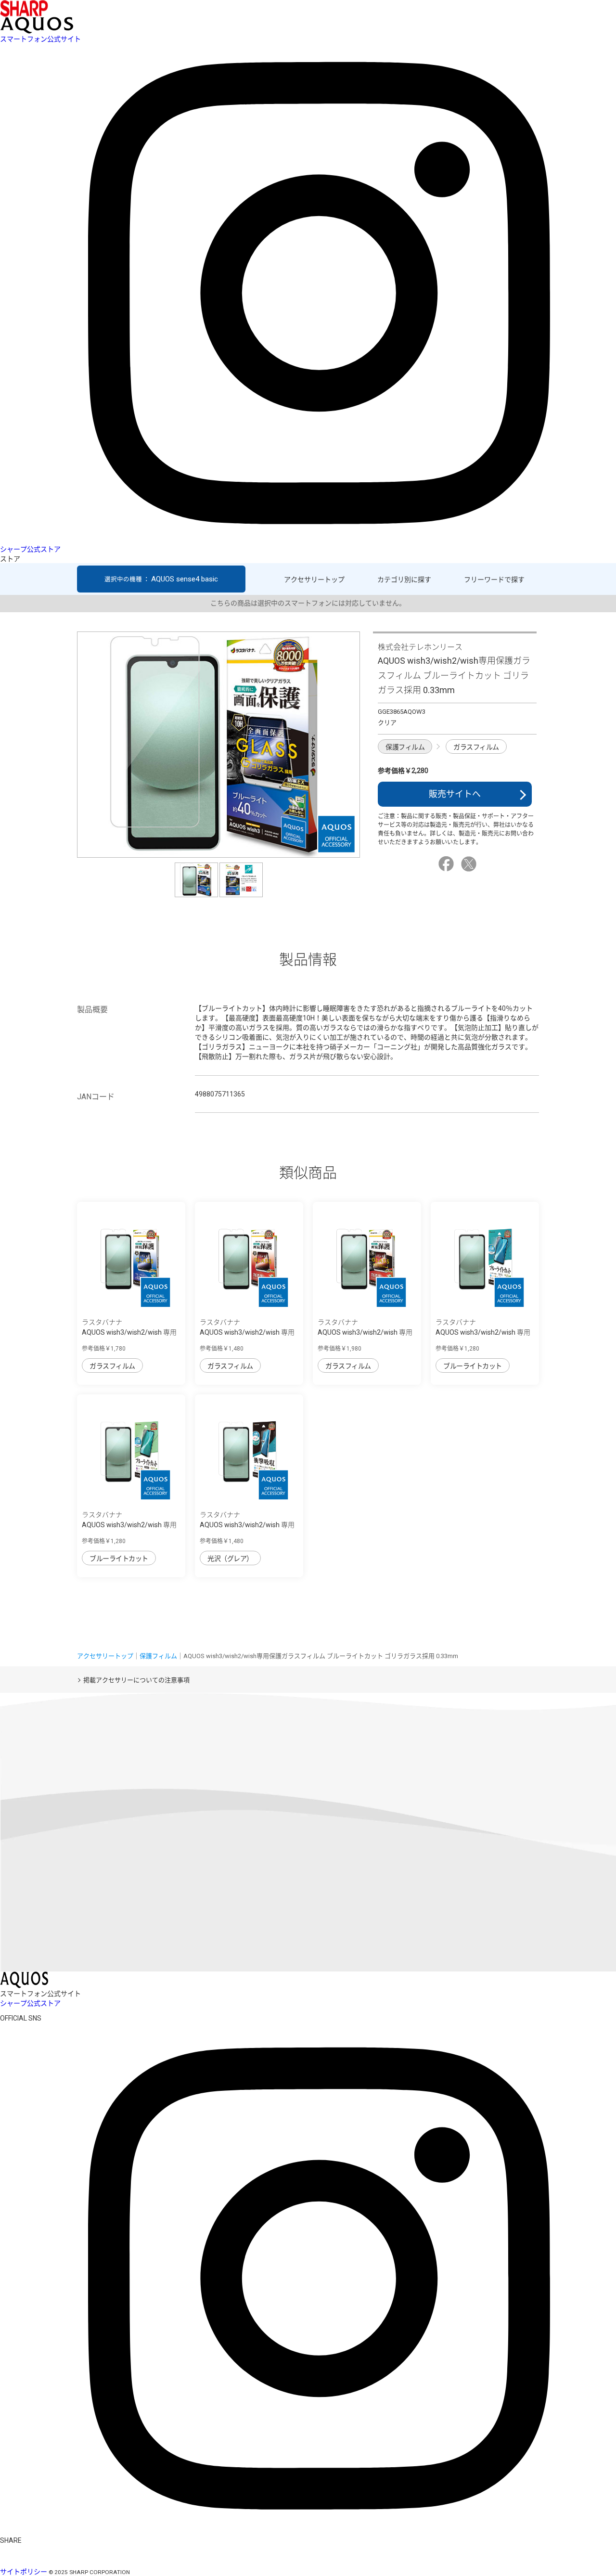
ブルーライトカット (473, 1366)
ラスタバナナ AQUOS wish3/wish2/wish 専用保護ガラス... (129, 1332)
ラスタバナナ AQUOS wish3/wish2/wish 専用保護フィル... (483, 1332)
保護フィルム (405, 747)
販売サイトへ (455, 794)
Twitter (470, 864)
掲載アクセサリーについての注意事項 (136, 1680)
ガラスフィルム (476, 747)
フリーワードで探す (494, 580)
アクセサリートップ (314, 580)
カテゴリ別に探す (404, 580)
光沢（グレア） (230, 1558)
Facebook (448, 864)
